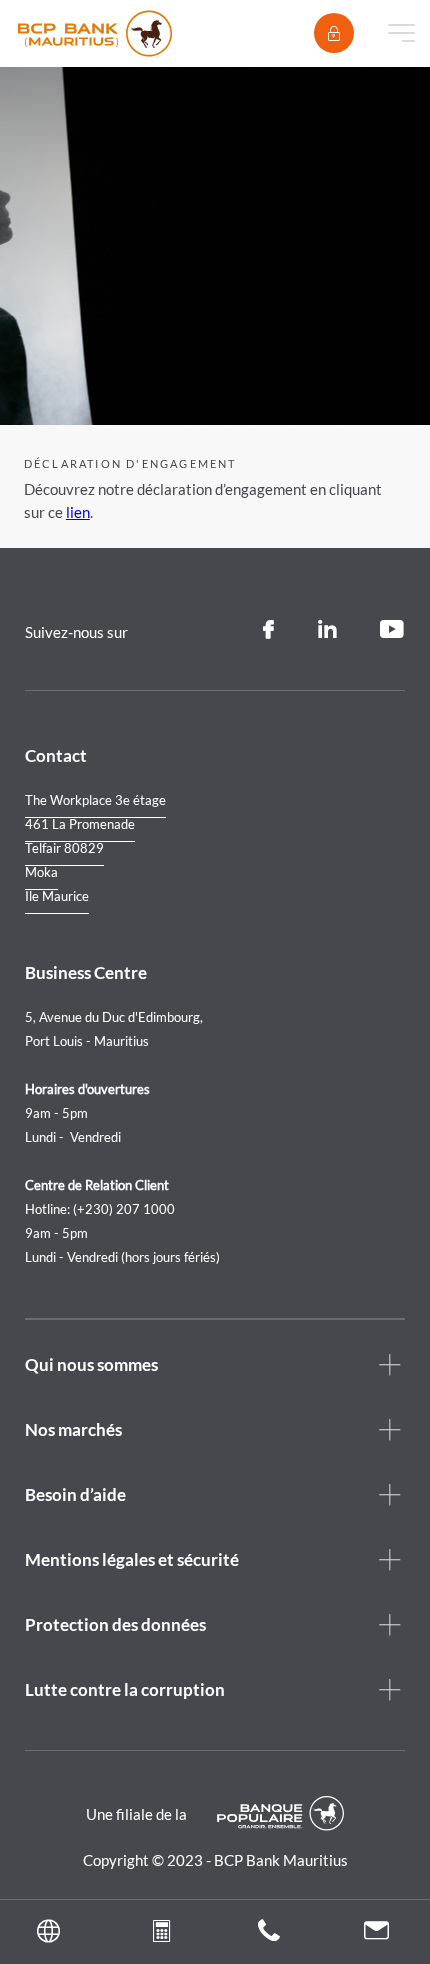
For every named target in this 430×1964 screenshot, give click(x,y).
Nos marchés (73, 1429)
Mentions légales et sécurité (132, 1559)
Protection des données (115, 1624)
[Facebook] (268, 630)
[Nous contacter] (376, 1933)
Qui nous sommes (91, 1364)
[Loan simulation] (161, 1935)
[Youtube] (392, 630)
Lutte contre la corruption (125, 1689)
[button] (54, 1932)
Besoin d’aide (75, 1494)
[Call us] (269, 1935)
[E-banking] (334, 33)
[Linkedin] (327, 630)
